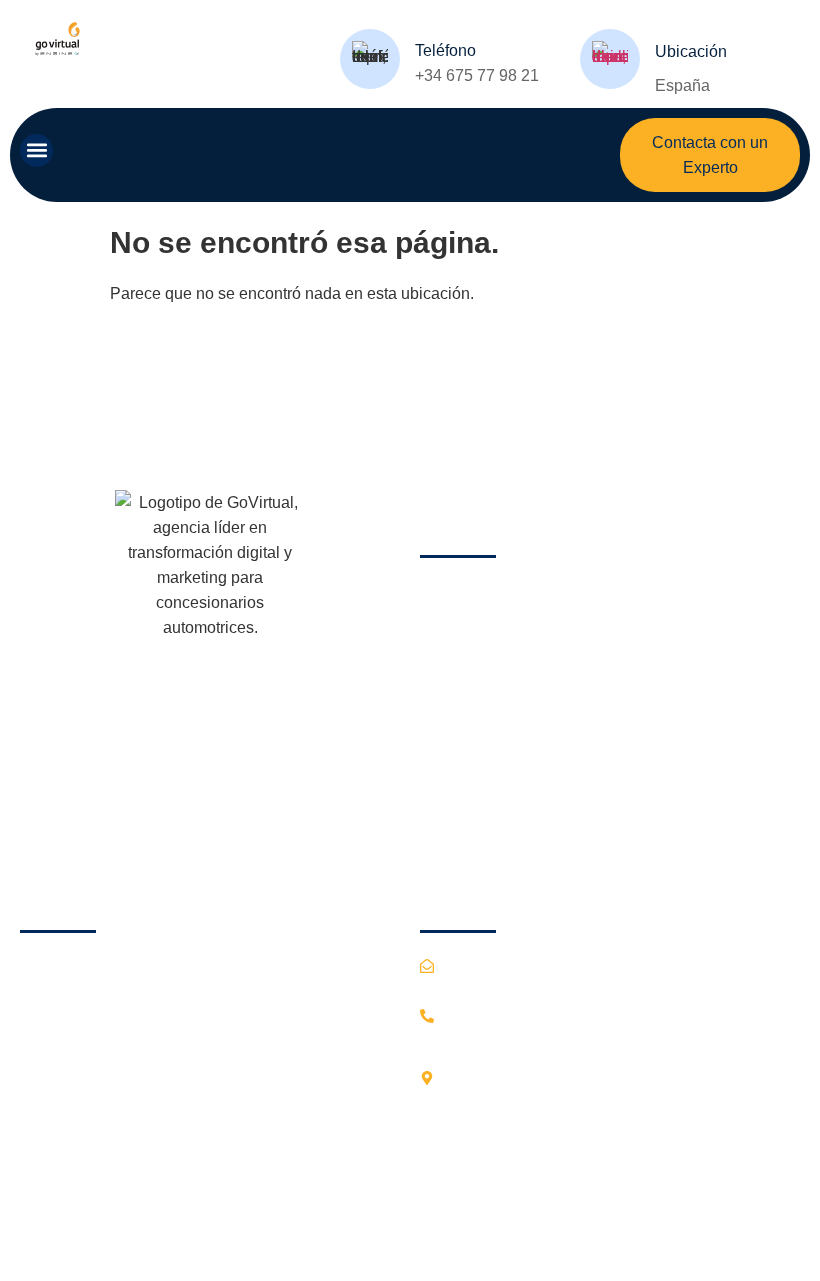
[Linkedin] (136, 825)
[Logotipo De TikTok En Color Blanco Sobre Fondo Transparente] (184, 825)
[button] (36, 150)
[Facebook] (40, 825)
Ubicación (691, 51)
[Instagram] (88, 825)
